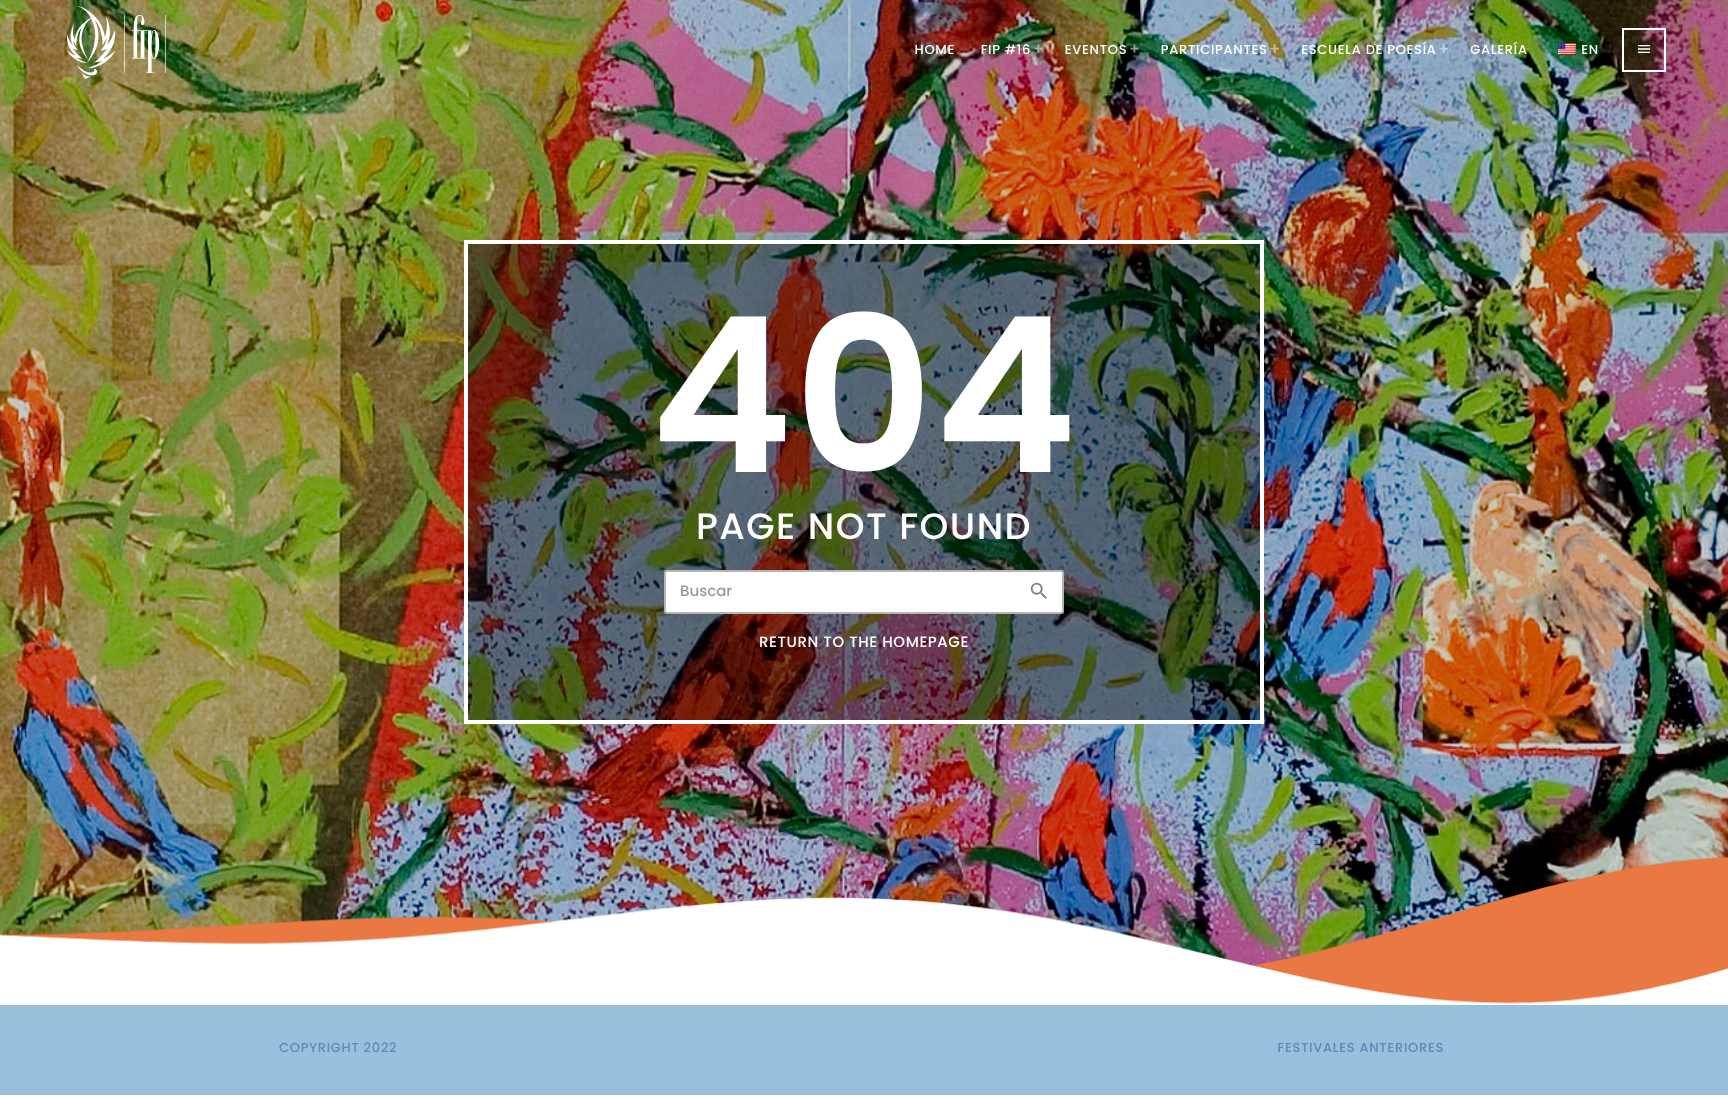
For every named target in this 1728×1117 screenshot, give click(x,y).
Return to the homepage (864, 642)
